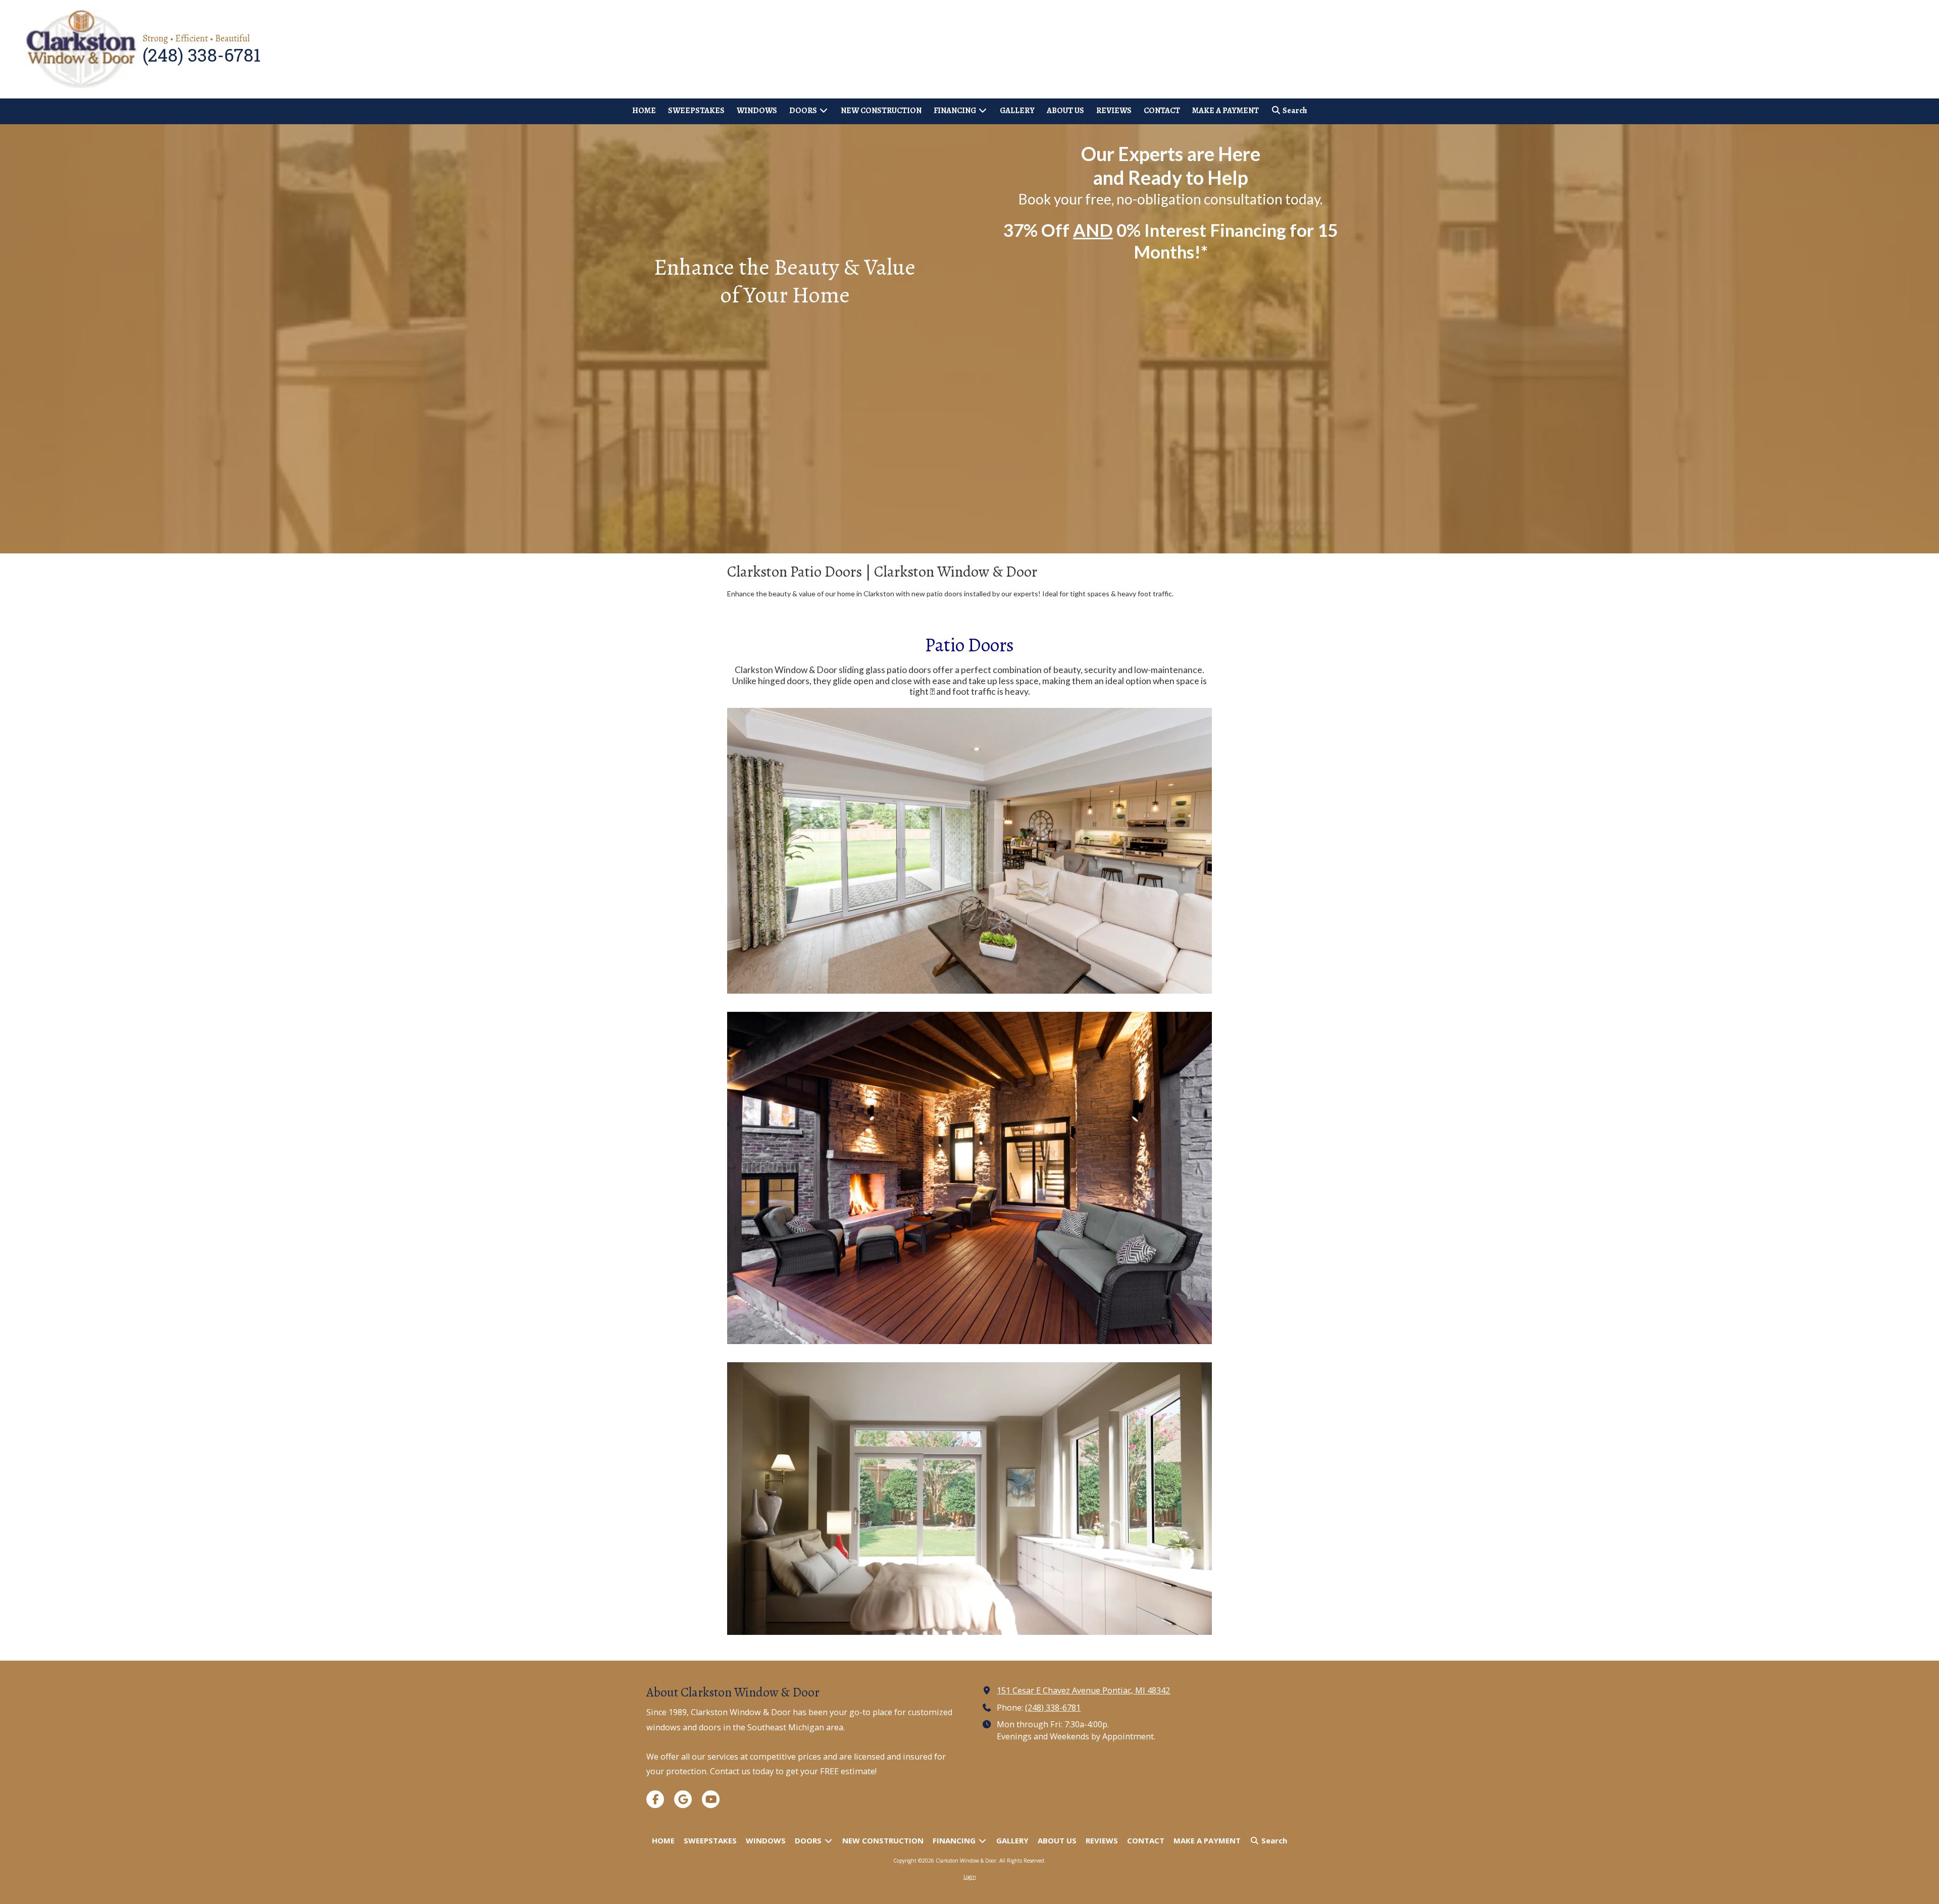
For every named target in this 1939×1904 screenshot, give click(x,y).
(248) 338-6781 (1053, 1708)
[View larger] (970, 851)
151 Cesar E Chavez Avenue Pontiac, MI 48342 (1083, 1690)
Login (970, 1877)
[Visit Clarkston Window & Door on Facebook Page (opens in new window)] (655, 1799)
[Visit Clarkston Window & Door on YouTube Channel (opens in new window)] (711, 1799)
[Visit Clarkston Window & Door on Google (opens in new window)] (683, 1799)
